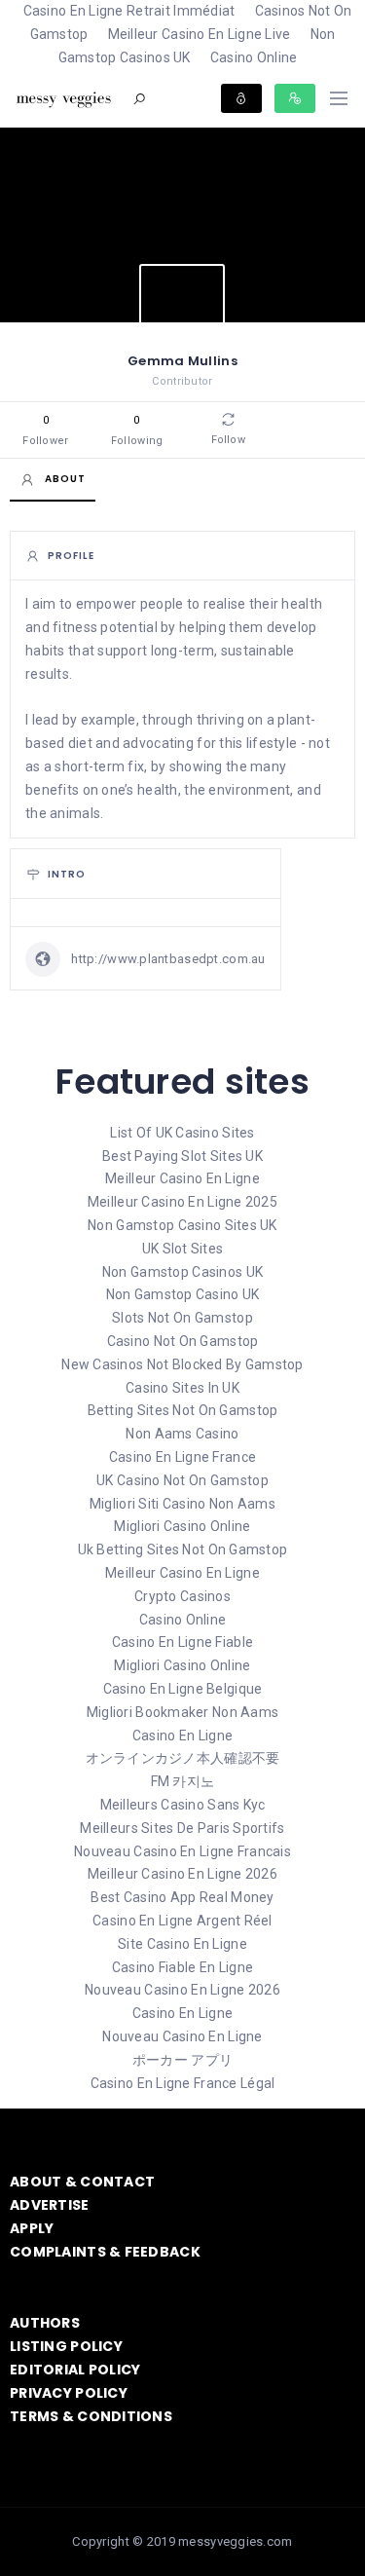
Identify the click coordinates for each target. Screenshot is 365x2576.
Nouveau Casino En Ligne (182, 2036)
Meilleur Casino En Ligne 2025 (182, 1202)
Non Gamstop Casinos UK (197, 46)
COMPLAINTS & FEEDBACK (105, 2252)
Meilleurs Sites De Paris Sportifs (182, 1828)
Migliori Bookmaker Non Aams (183, 1712)
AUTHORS (45, 2323)
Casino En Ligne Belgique (183, 1689)
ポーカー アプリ (182, 2060)
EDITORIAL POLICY (75, 2370)
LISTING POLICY (66, 2346)
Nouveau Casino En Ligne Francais (182, 1851)
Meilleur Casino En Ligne (182, 1178)
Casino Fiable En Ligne (182, 1967)
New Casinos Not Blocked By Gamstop (182, 1364)
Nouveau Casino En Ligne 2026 (182, 1990)
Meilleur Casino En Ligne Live (200, 34)
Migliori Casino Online (182, 1526)
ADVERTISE (50, 2205)
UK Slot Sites (183, 1249)
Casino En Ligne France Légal (183, 2083)
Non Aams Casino (182, 1434)
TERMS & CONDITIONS (91, 2416)
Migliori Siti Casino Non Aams (182, 1504)
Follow (228, 440)
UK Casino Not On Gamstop (182, 1480)
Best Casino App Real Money (182, 1897)
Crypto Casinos (182, 1596)
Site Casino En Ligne (182, 1944)
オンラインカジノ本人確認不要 (183, 1758)
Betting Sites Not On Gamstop (183, 1410)
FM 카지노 (183, 1781)
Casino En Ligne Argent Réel (182, 1921)
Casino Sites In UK (182, 1388)
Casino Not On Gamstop (183, 1341)
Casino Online (254, 57)
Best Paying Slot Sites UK (182, 1156)
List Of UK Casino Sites (182, 1133)
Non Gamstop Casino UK (183, 1294)
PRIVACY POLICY (69, 2393)
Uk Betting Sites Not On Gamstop (183, 1549)
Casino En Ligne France (182, 1457)
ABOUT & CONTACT (82, 2182)
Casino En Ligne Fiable (182, 1642)
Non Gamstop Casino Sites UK (182, 1225)
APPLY (32, 2228)
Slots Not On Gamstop (182, 1318)
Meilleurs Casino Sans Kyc (183, 1805)
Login (241, 98)
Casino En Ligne (182, 1736)
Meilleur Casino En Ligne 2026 (182, 1874)
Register (295, 98)
